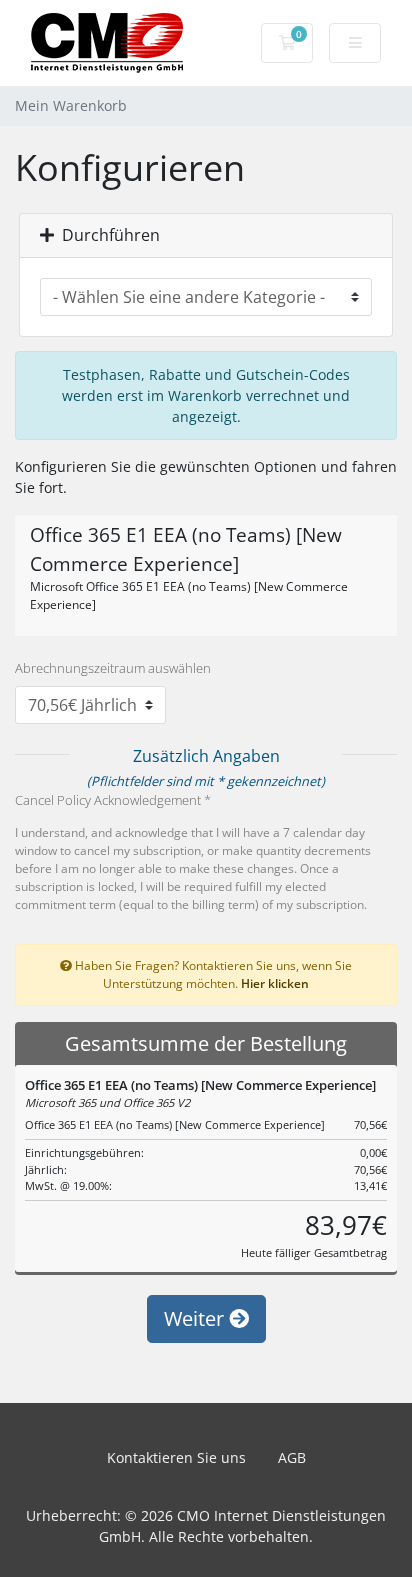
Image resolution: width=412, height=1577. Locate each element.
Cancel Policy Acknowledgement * (113, 800)
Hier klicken (275, 983)
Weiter (196, 1318)
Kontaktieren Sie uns (176, 1457)
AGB (292, 1457)
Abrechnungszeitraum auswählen (113, 668)
